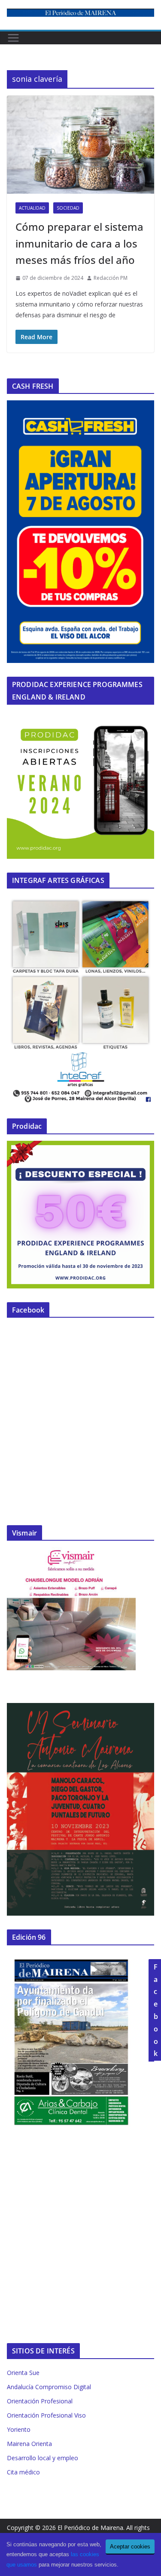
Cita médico (23, 2472)
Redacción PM (111, 278)
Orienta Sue (23, 2373)
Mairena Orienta (29, 2444)
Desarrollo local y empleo (43, 2458)
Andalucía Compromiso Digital (49, 2387)
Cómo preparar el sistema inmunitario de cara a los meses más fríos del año (79, 243)
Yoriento (19, 2429)
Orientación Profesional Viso (46, 2415)
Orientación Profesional (40, 2401)
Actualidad (32, 208)
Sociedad (68, 208)
